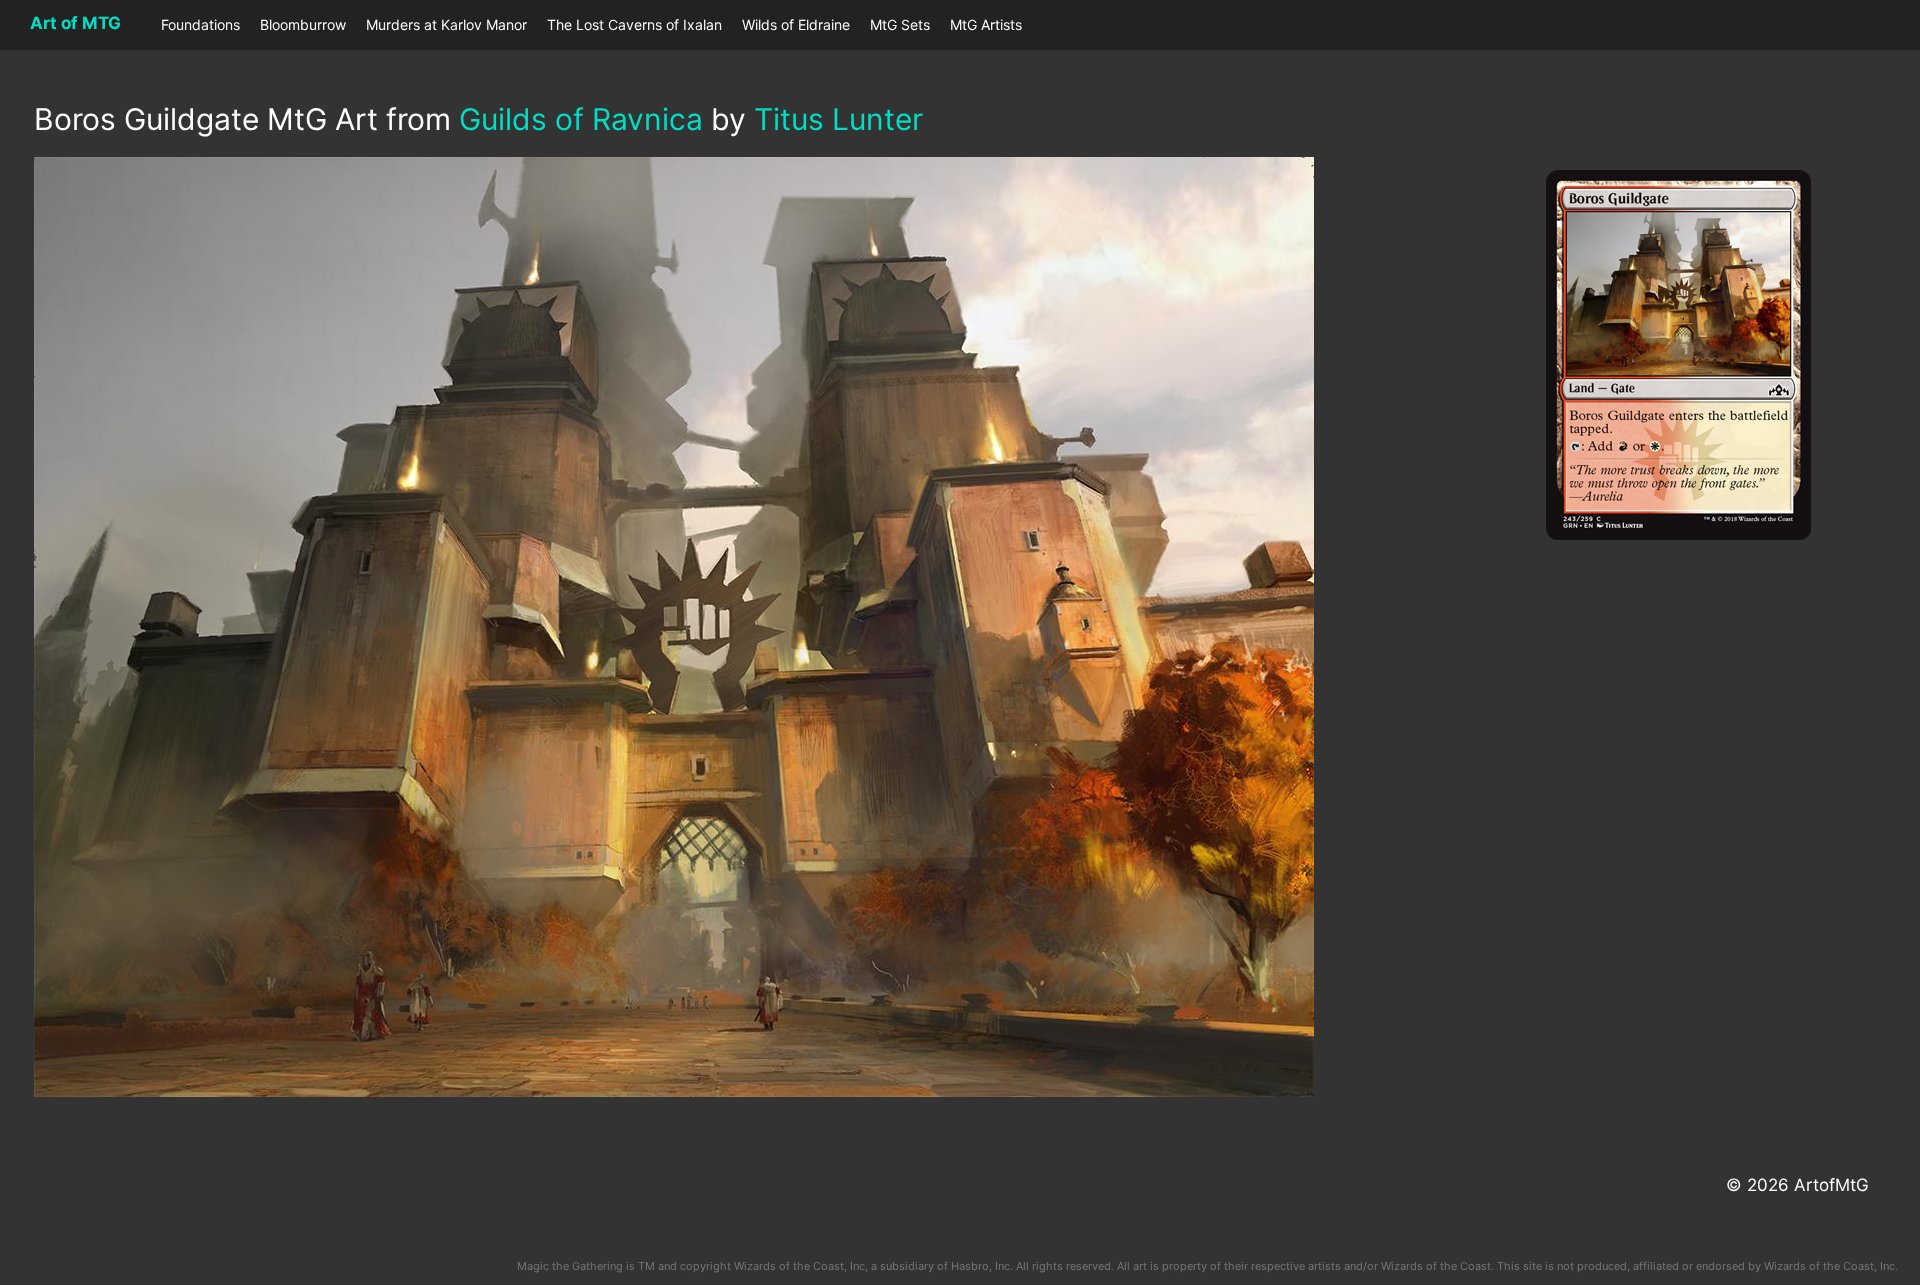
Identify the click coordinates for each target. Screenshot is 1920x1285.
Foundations (200, 24)
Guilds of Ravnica (581, 119)
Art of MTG (75, 23)
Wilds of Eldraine (796, 24)
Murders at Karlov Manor (446, 24)
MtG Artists (986, 24)
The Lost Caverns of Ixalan (634, 24)
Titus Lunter (838, 119)
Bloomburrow (303, 24)
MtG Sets (900, 24)
